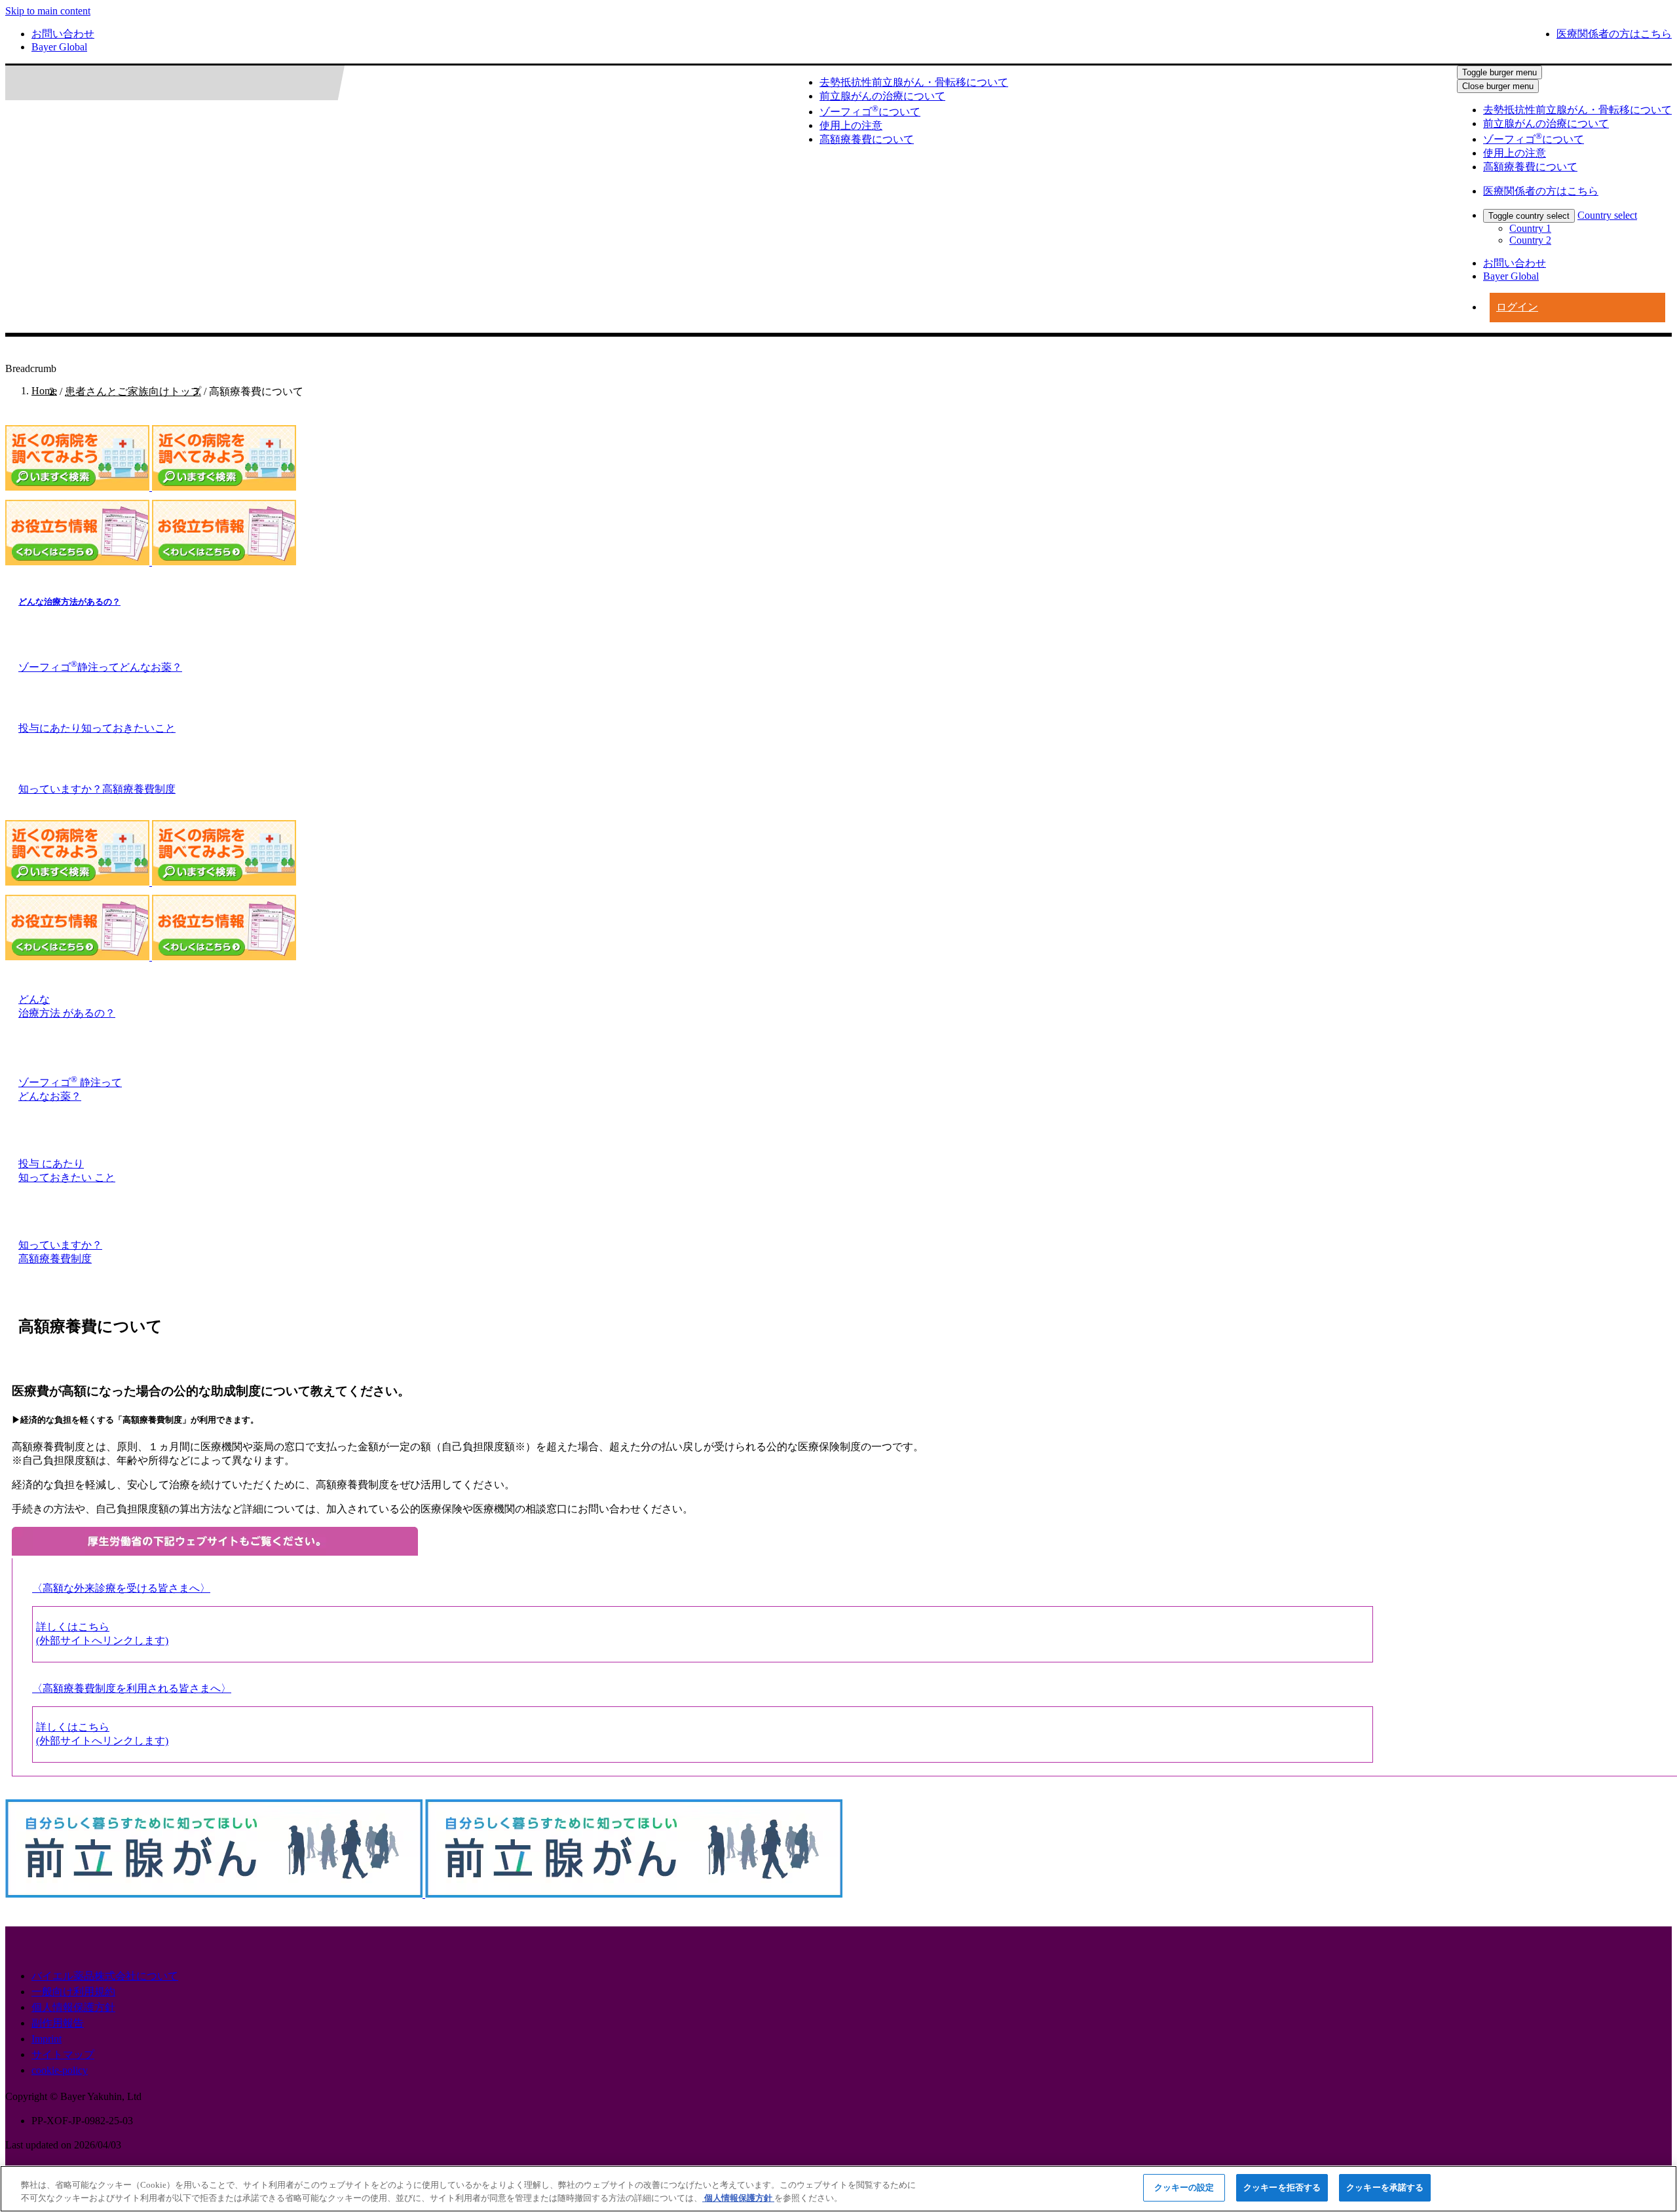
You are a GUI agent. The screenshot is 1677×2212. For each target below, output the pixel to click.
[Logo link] (101, 83)
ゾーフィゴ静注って (100, 667)
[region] (838, 2189)
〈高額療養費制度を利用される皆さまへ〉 (132, 1688)
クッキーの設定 (1184, 2187)
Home (44, 391)
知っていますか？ (97, 789)
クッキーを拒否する (1282, 2187)
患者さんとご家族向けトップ (133, 391)
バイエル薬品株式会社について (105, 1976)
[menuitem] (1577, 110)
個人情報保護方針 (73, 2007)
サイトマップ (63, 2054)
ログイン (1517, 307)
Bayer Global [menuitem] (59, 47)
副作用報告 (58, 2023)
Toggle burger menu (1499, 72)
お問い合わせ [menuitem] (63, 34)
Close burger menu (1498, 86)
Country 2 (1530, 240)
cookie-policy (60, 2070)
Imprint (47, 2039)
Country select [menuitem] (1607, 215)
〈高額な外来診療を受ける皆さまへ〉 (121, 1588)
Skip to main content (48, 11)
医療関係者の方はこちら (1614, 34)
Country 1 (1530, 228)
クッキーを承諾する (1385, 2187)
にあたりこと (97, 728)
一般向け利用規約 (73, 1992)
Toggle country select (1529, 216)
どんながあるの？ (69, 602)
